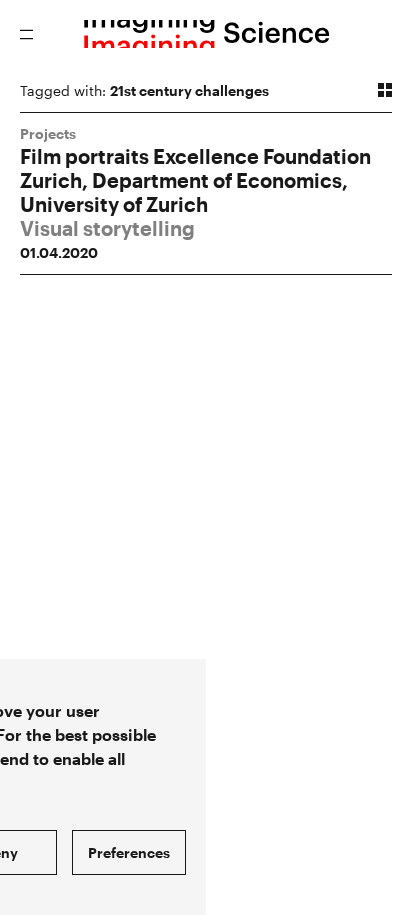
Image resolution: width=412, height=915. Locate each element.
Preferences (129, 852)
